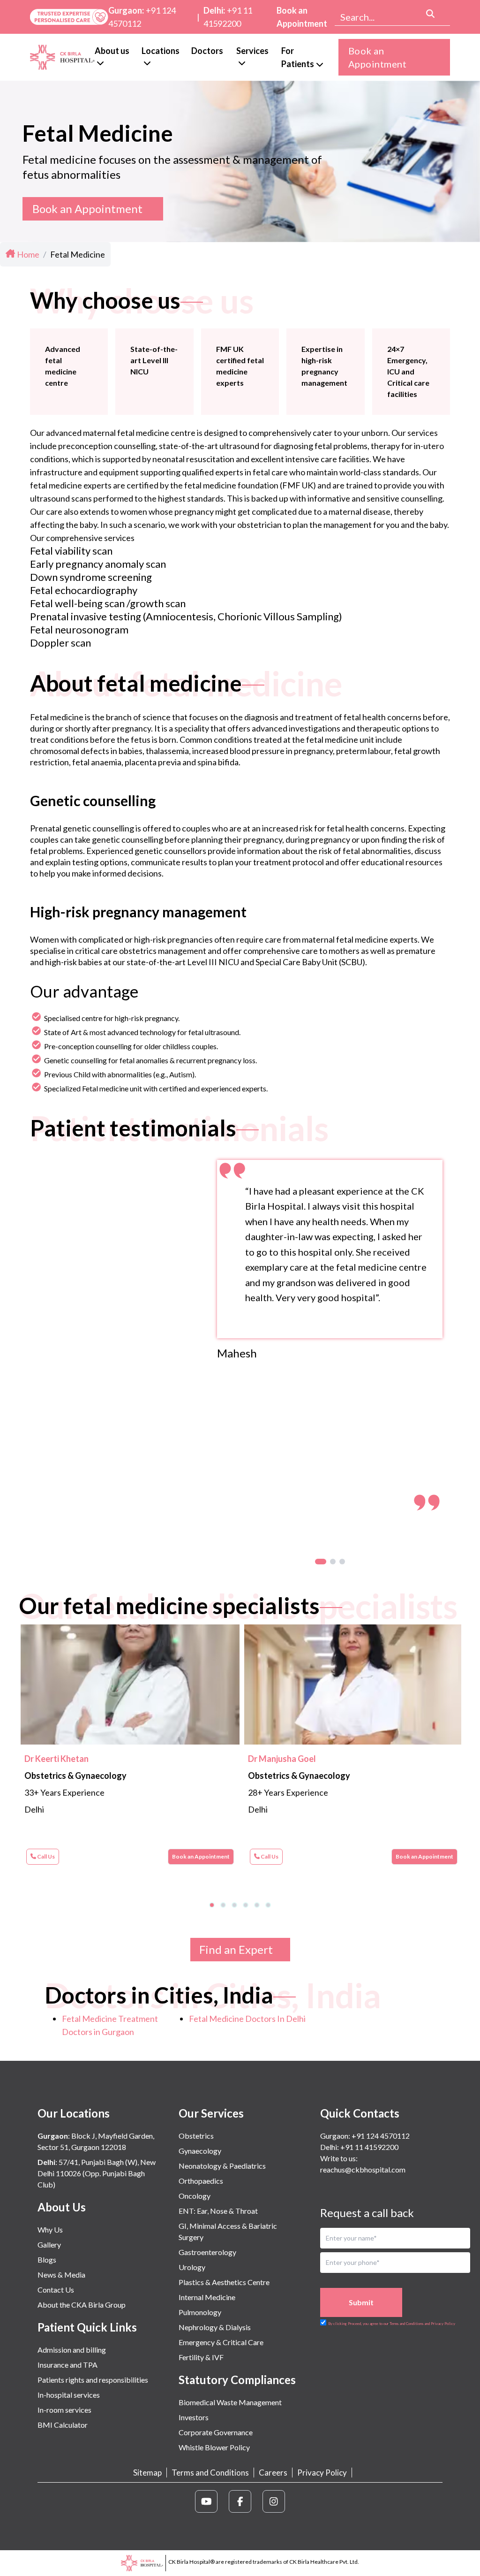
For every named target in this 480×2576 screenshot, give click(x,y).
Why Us (50, 2229)
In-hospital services (69, 2395)
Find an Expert (236, 1949)
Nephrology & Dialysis (215, 2327)
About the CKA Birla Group (82, 2305)
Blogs (47, 2260)
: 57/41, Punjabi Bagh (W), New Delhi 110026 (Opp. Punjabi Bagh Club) (97, 2173)
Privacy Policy (322, 2473)
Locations (161, 51)
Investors (194, 2417)
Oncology (195, 2196)
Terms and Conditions (210, 2473)
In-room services (64, 2410)
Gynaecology (200, 2151)
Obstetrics (196, 2136)
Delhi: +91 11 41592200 (359, 2147)
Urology (192, 2267)
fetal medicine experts (71, 485)
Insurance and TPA (67, 2365)
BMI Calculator (63, 2425)
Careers (273, 2473)
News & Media (61, 2275)
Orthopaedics (201, 2181)
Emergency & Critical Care (221, 2342)
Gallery (49, 2244)
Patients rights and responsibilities (93, 2380)
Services (252, 51)
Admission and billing (72, 2350)
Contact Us (56, 2290)
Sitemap (147, 2473)
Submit (361, 2302)
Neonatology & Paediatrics (222, 2166)
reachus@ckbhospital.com (363, 2169)
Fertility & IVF (201, 2357)
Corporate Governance (216, 2432)
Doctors (207, 51)
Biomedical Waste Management (230, 2402)
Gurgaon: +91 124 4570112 (365, 2136)
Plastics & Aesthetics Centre (224, 2282)
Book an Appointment (302, 17)
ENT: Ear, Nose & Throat (218, 2211)
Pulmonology (200, 2312)
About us (112, 51)
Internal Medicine (207, 2297)
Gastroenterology (207, 2252)
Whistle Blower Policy (214, 2447)
